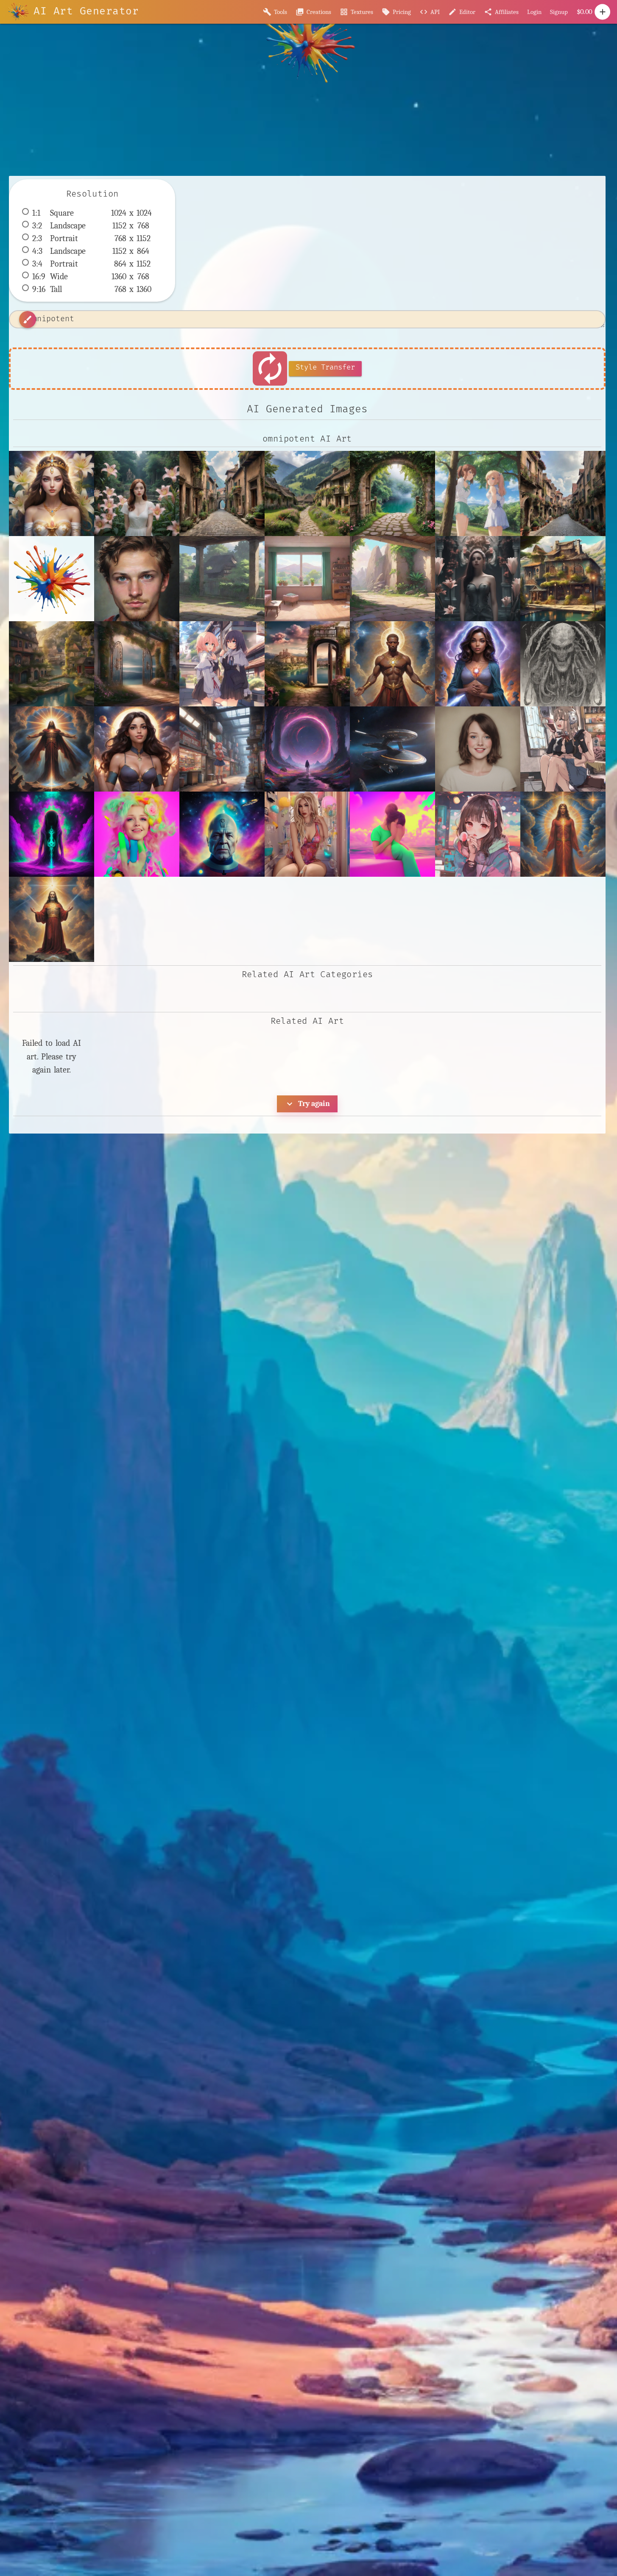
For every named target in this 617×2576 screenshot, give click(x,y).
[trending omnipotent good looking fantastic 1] (52, 919)
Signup (559, 12)
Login (534, 12)
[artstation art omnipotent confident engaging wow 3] (52, 749)
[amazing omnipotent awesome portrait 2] (137, 579)
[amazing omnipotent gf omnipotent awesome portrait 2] (478, 664)
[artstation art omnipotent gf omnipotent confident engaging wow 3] (137, 749)
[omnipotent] (563, 834)
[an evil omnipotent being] (563, 664)
